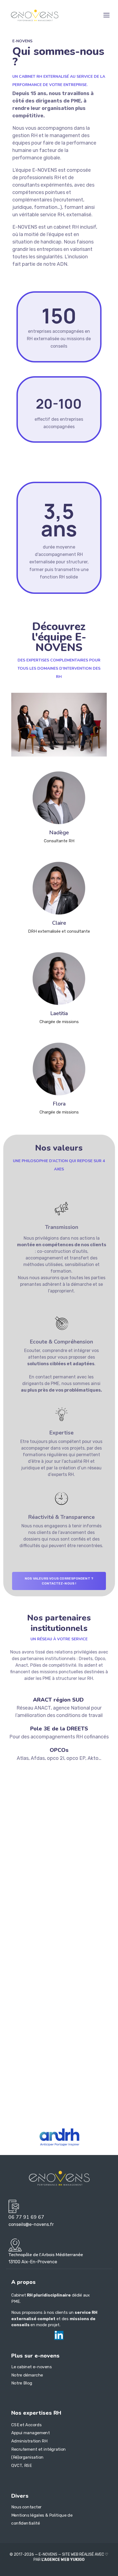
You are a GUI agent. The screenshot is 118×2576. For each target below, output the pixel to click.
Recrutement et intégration (39, 2449)
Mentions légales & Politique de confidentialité (42, 2519)
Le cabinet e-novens (31, 2367)
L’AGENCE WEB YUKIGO (63, 2560)
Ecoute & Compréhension (61, 1342)
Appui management (31, 2433)
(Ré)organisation (27, 2457)
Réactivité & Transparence (61, 1517)
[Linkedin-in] (59, 2335)
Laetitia (59, 1013)
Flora (59, 1104)
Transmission (62, 1227)
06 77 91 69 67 (26, 2217)
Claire (59, 923)
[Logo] (35, 15)
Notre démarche (27, 2375)
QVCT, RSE (21, 2466)
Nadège (59, 833)
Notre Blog (22, 2383)
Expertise (61, 1433)
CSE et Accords (26, 2425)
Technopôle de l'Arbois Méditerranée (46, 2255)
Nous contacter (26, 2507)
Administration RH (29, 2441)
